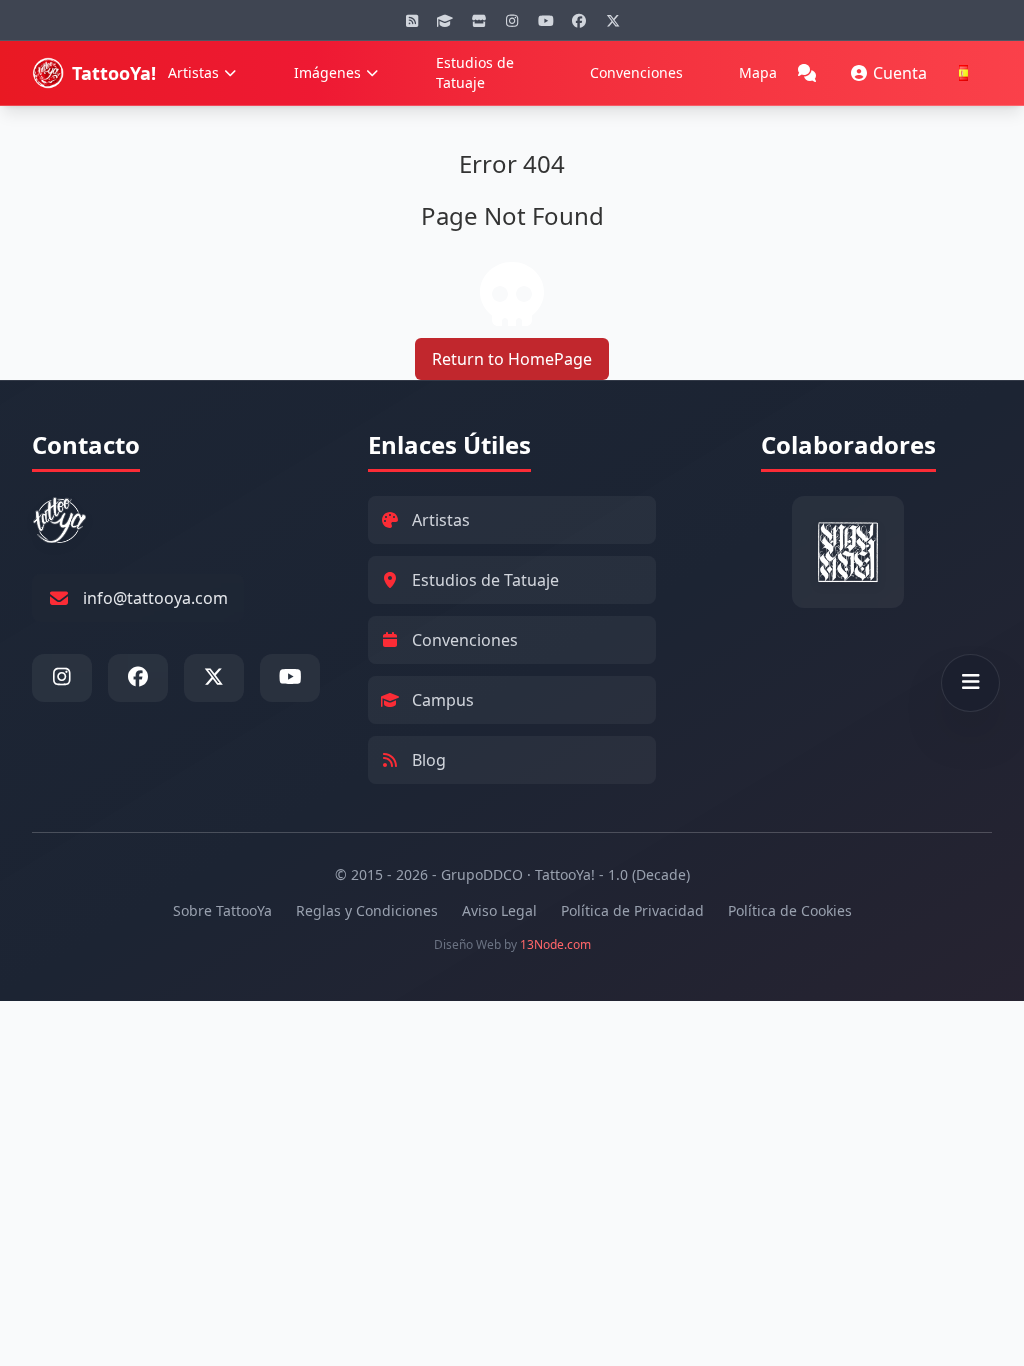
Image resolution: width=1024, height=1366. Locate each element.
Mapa (758, 72)
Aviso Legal (499, 910)
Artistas (193, 72)
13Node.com (555, 944)
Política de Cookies (790, 910)
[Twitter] (613, 20)
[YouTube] (546, 20)
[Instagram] (512, 20)
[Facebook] (579, 20)
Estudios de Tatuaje (475, 72)
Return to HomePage (512, 359)
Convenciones (636, 72)
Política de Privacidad (632, 910)
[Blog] (412, 20)
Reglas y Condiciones (367, 910)
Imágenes (327, 72)
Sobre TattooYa (222, 910)
